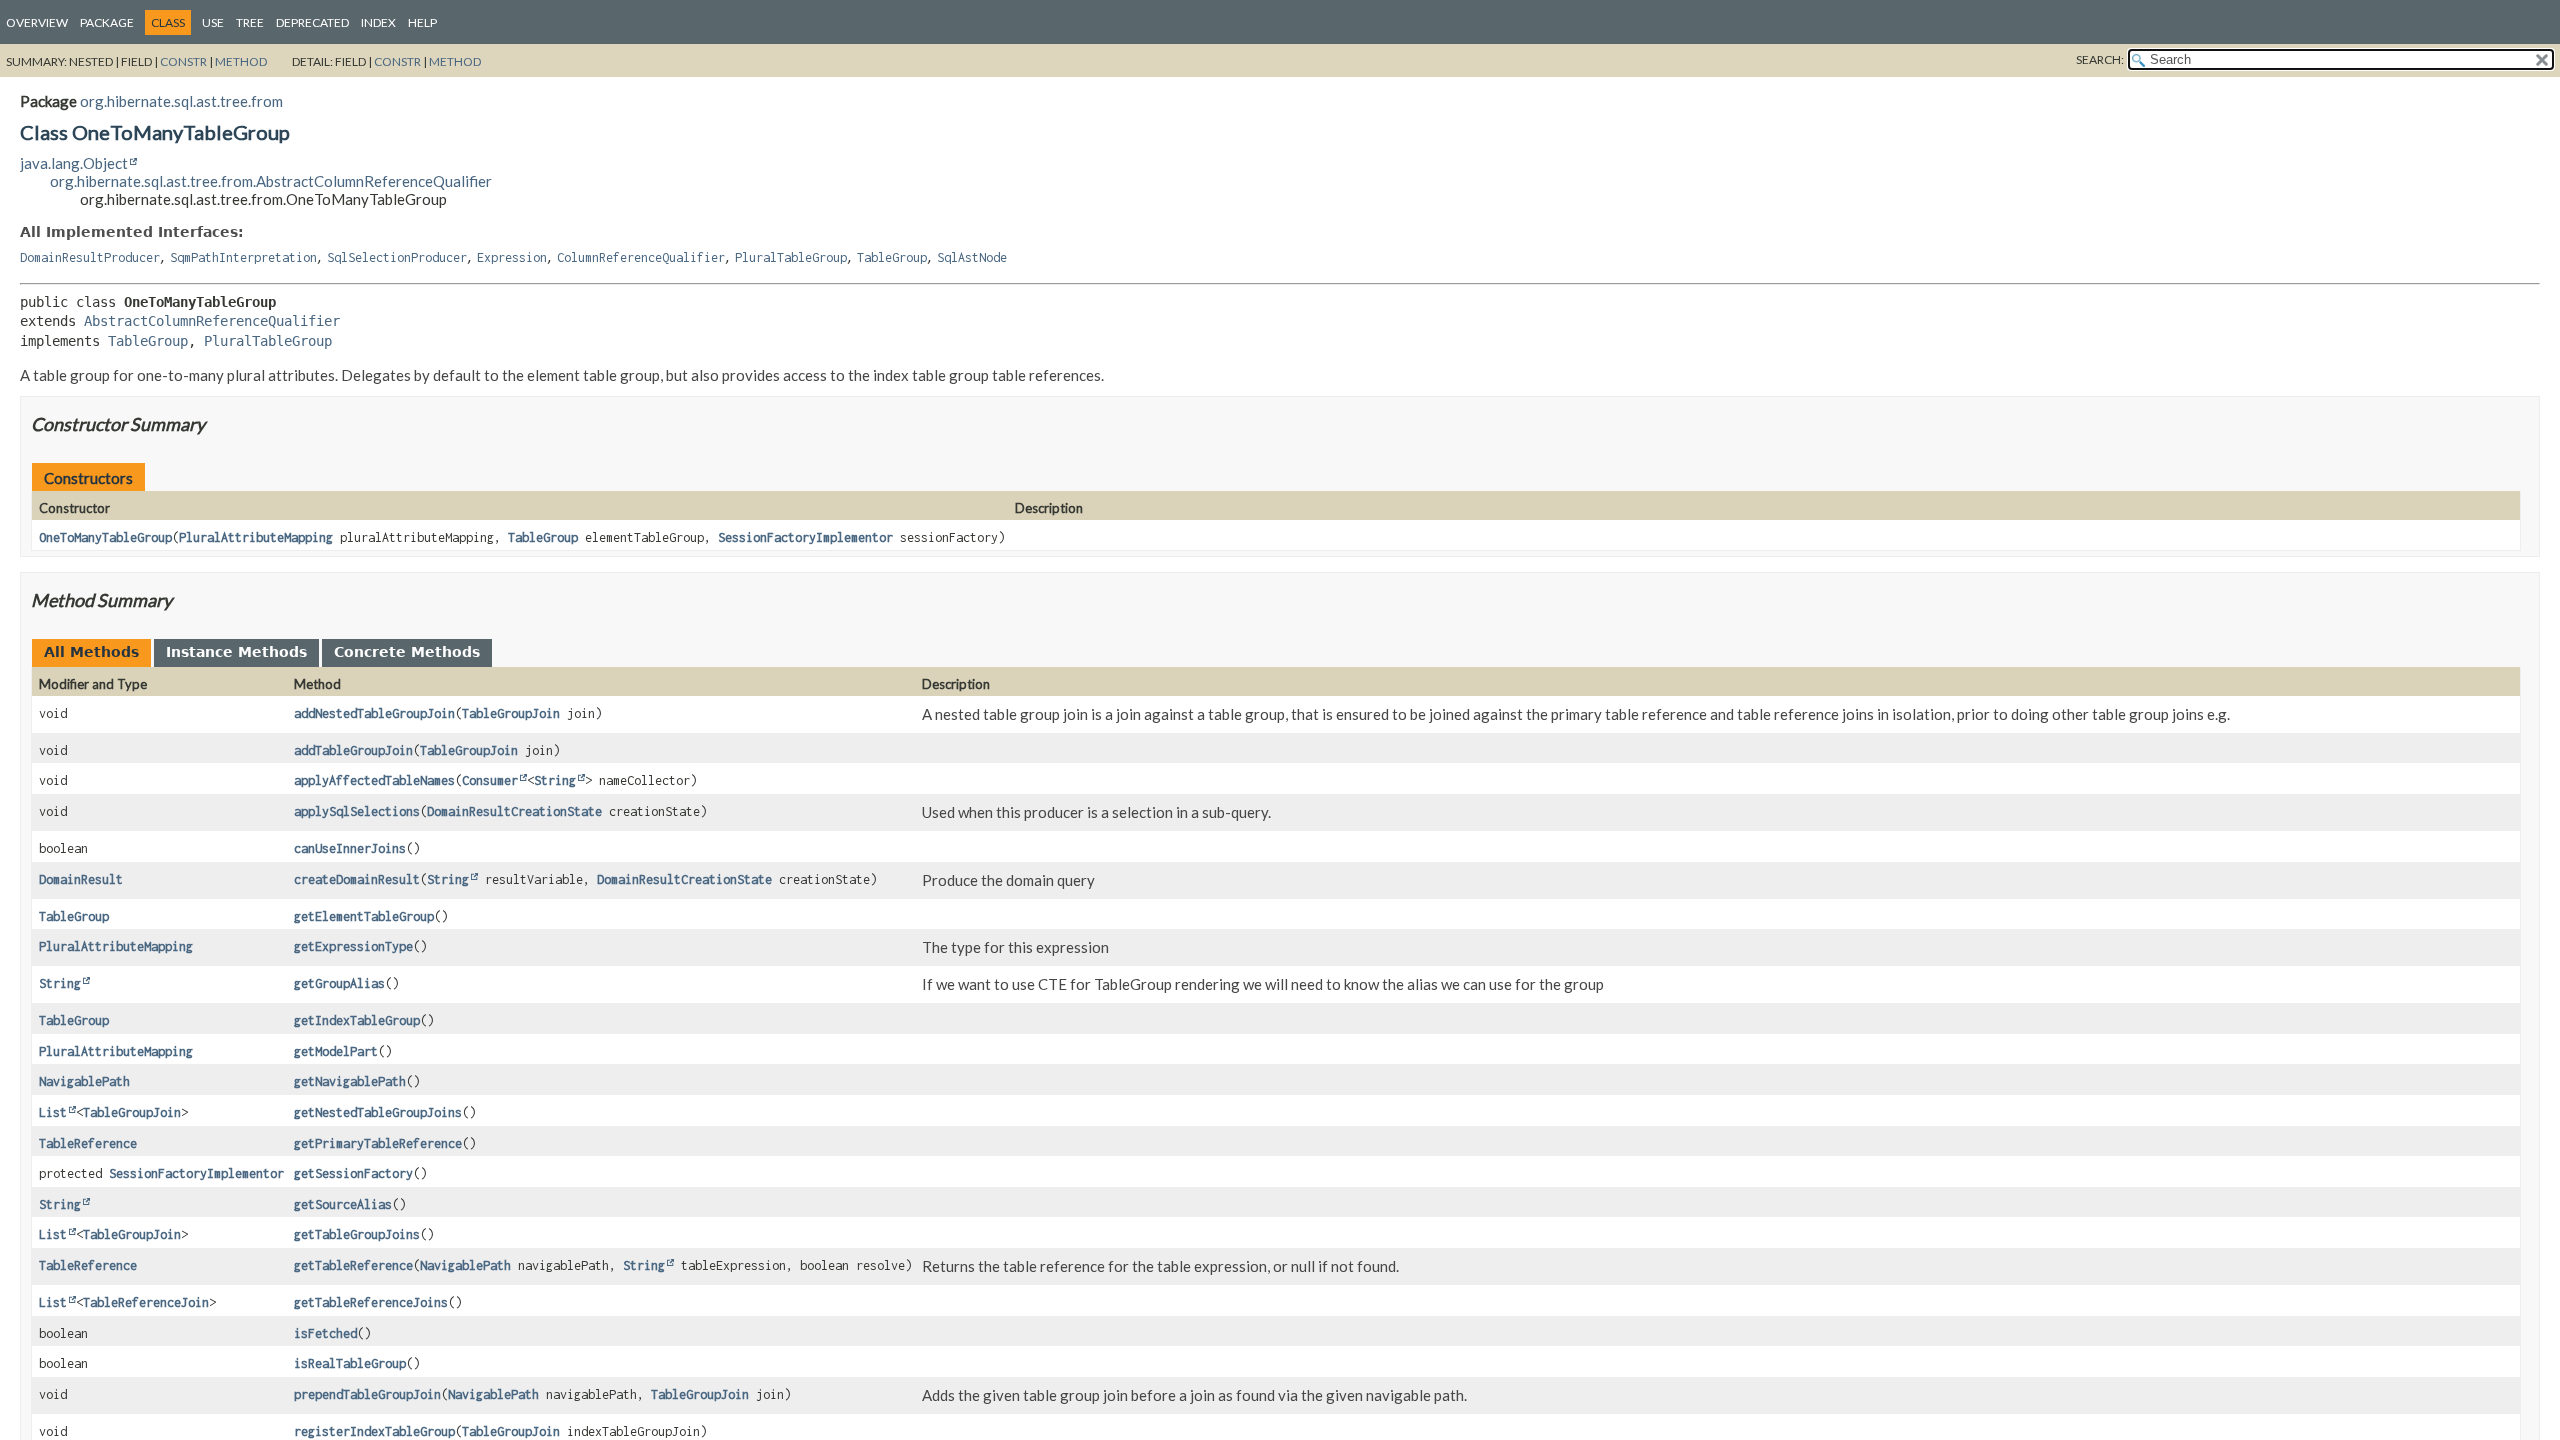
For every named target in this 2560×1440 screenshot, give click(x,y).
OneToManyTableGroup (105, 537)
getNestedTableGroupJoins (378, 1112)
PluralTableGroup (791, 257)
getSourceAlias (343, 1204)
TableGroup (892, 257)
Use (213, 22)
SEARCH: (2100, 59)
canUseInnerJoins (350, 848)
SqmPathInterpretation (243, 257)
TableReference (88, 1143)
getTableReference (353, 1265)
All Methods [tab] (91, 652)
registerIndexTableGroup (374, 1431)
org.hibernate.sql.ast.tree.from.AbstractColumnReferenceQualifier (271, 181)
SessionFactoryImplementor (805, 537)
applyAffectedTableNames (374, 780)
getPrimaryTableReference (378, 1143)
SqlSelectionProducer (397, 257)
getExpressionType (353, 946)
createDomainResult (357, 879)
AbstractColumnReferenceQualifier (212, 321)
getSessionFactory (353, 1173)
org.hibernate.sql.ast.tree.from (181, 101)
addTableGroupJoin (353, 750)
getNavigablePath (350, 1081)
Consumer (490, 780)
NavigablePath (84, 1081)
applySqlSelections (357, 811)
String (555, 780)
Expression (512, 257)
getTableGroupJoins (357, 1234)
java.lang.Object (74, 163)
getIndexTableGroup (357, 1020)
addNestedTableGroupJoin (374, 713)
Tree (250, 22)
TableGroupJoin (511, 713)
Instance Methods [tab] (236, 652)
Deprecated (312, 22)
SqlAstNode (972, 257)
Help (422, 22)
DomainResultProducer (90, 257)
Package (107, 22)
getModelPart (336, 1051)
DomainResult (81, 879)
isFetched (325, 1333)
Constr (183, 61)
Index (378, 22)
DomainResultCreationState (514, 811)
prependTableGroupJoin (367, 1394)
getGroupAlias (339, 983)
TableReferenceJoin (146, 1302)
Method (241, 61)
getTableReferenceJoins (371, 1302)
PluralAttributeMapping (256, 537)
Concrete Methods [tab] (407, 652)
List (53, 1112)
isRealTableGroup (350, 1363)
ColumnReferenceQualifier (641, 257)
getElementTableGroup (364, 916)
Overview (37, 22)
